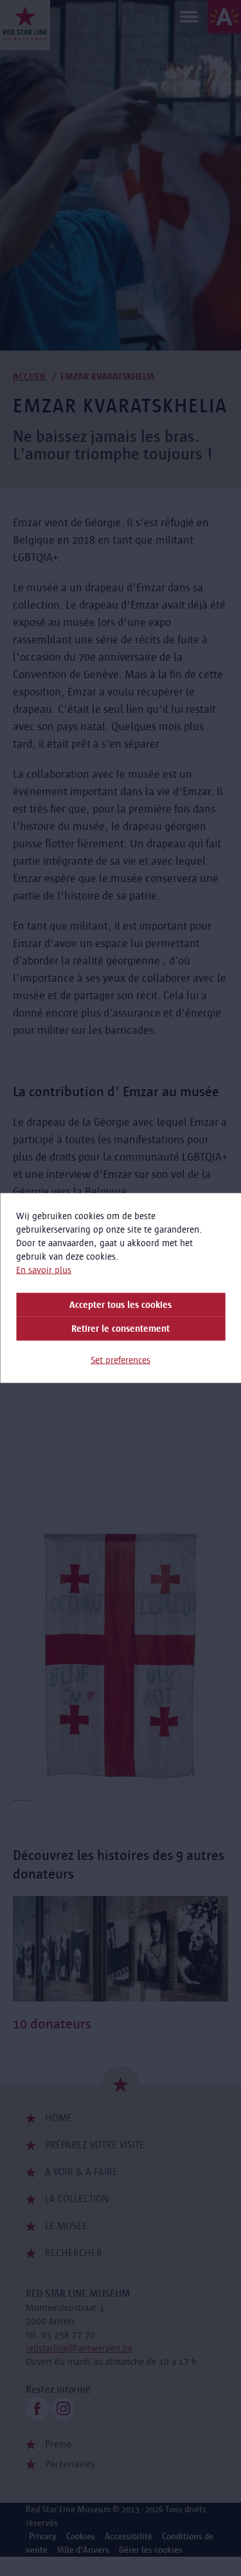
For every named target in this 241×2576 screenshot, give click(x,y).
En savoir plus (44, 1270)
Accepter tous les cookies (121, 1305)
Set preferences (121, 1360)
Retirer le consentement (121, 1329)
